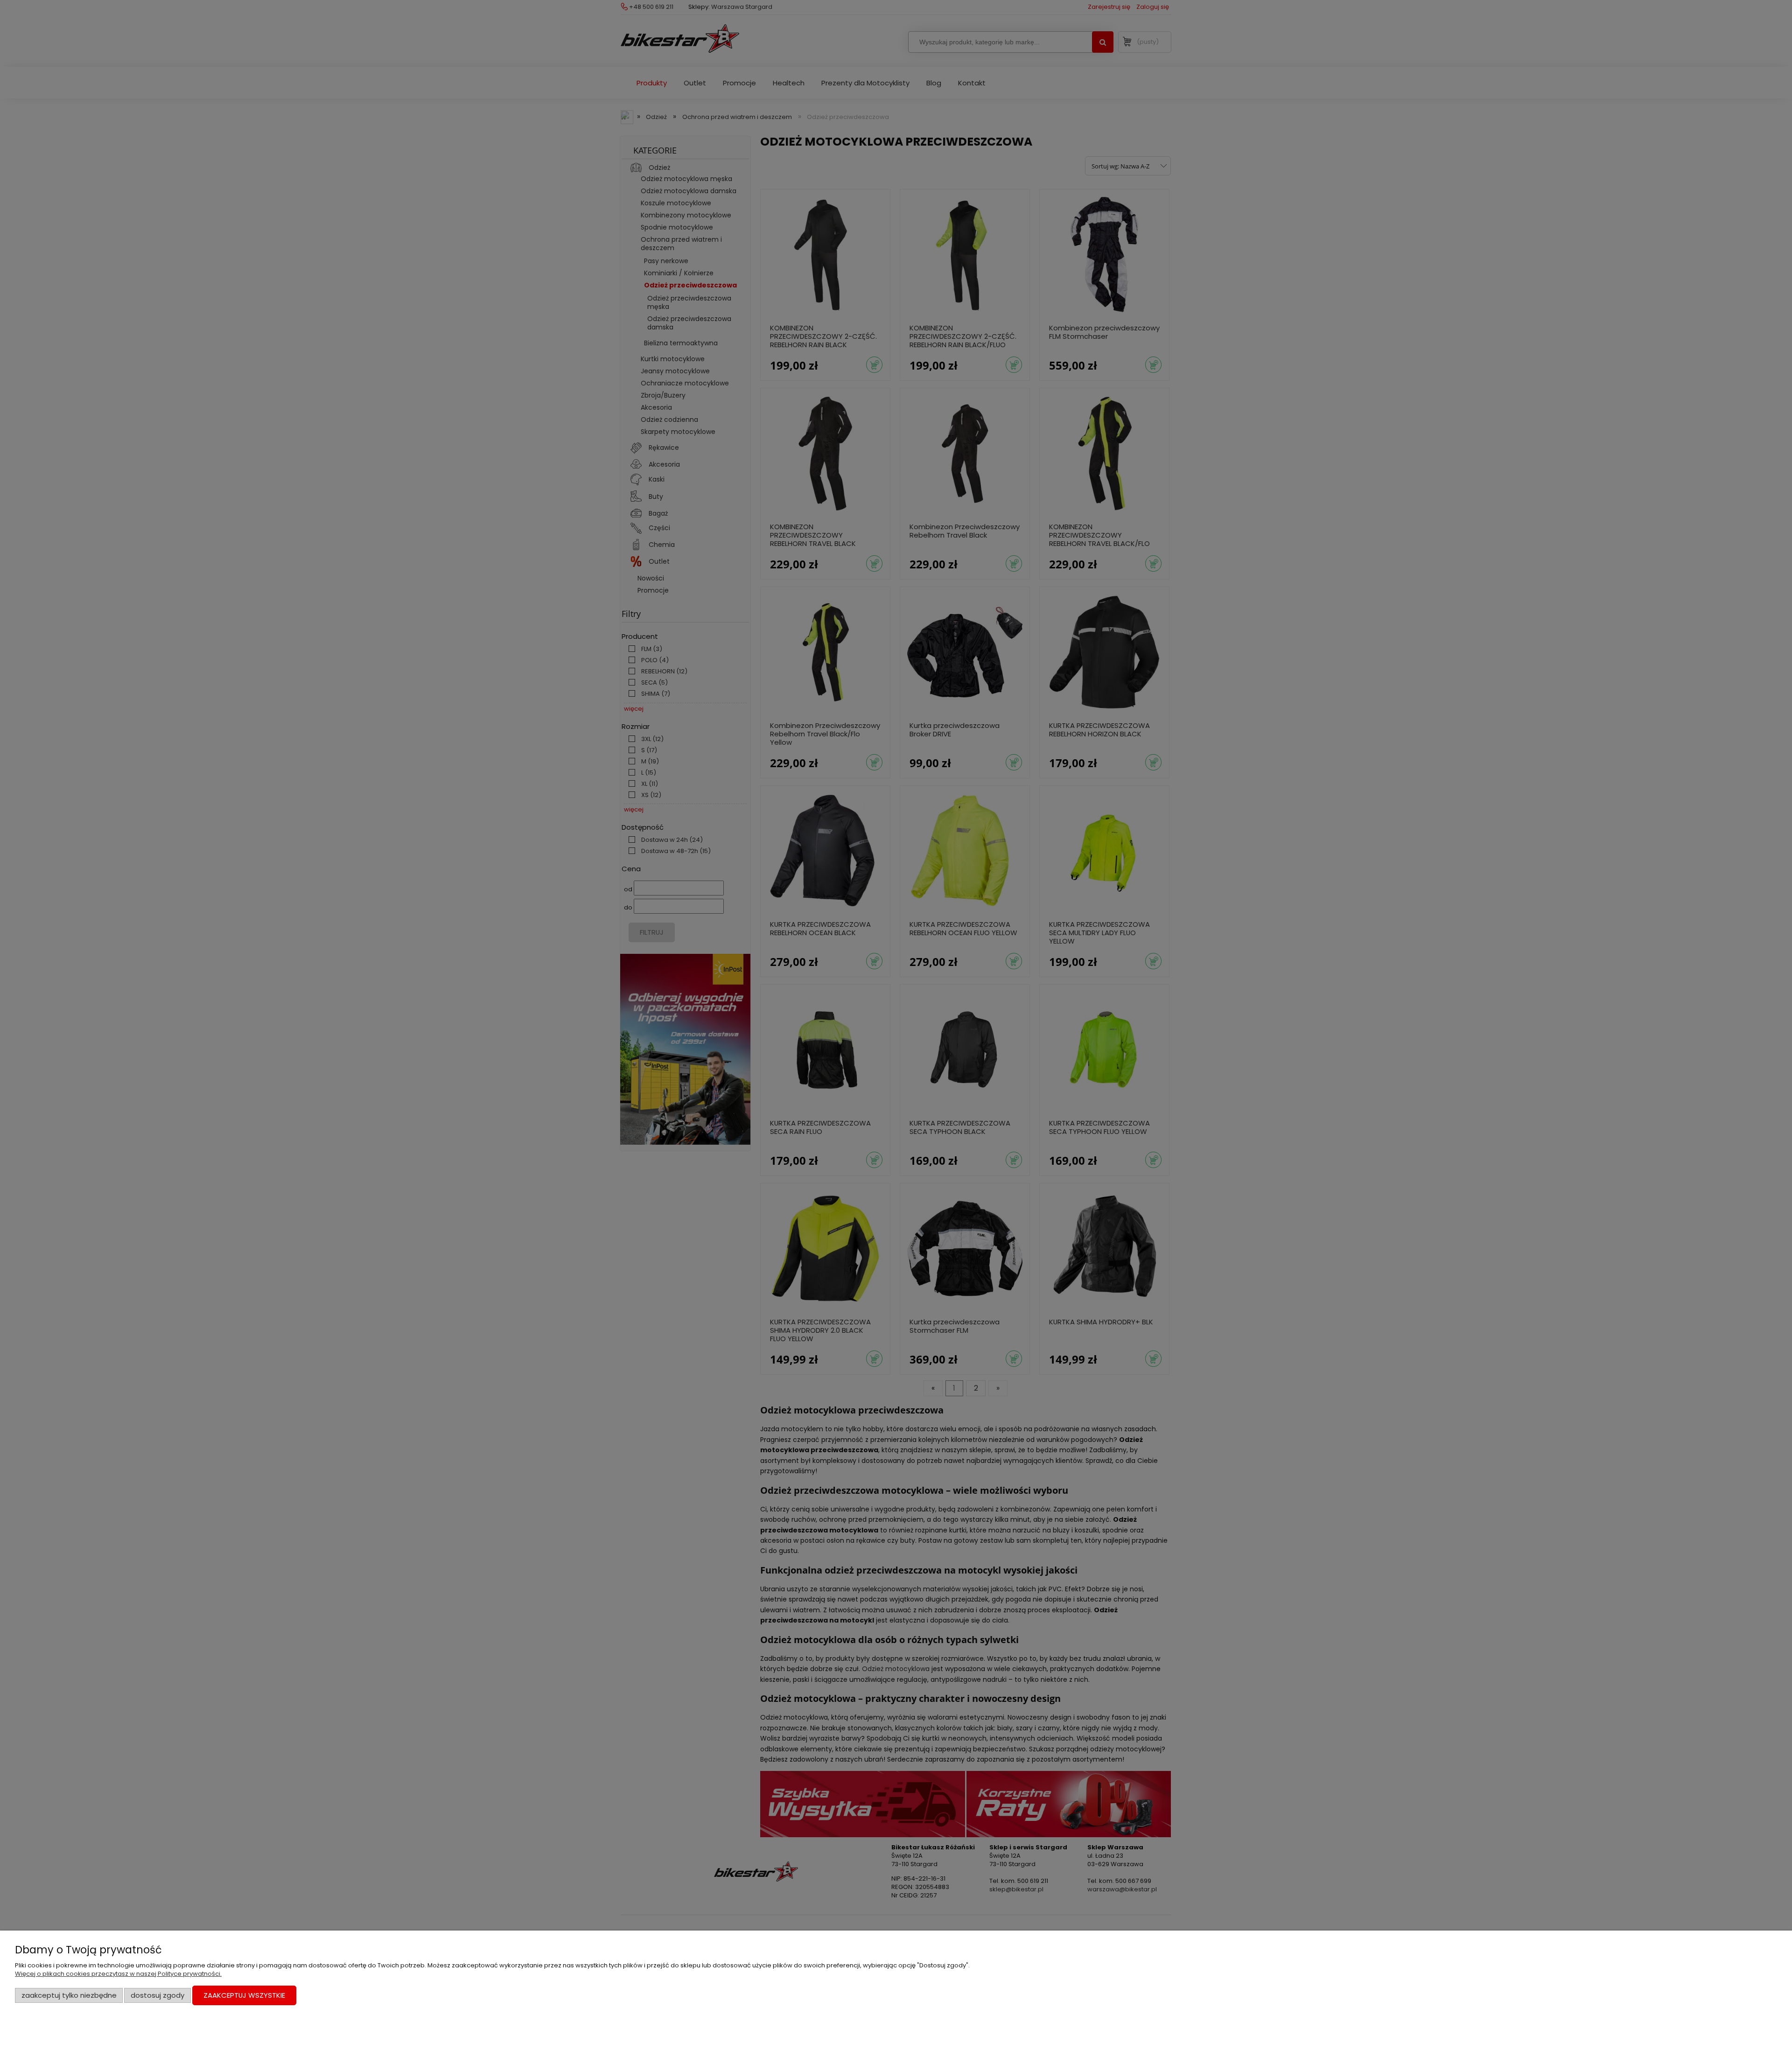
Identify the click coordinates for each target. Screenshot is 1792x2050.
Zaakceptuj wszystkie (244, 1995)
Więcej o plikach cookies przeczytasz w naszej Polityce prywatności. (118, 1974)
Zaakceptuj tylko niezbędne (69, 1995)
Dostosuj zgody (157, 1995)
